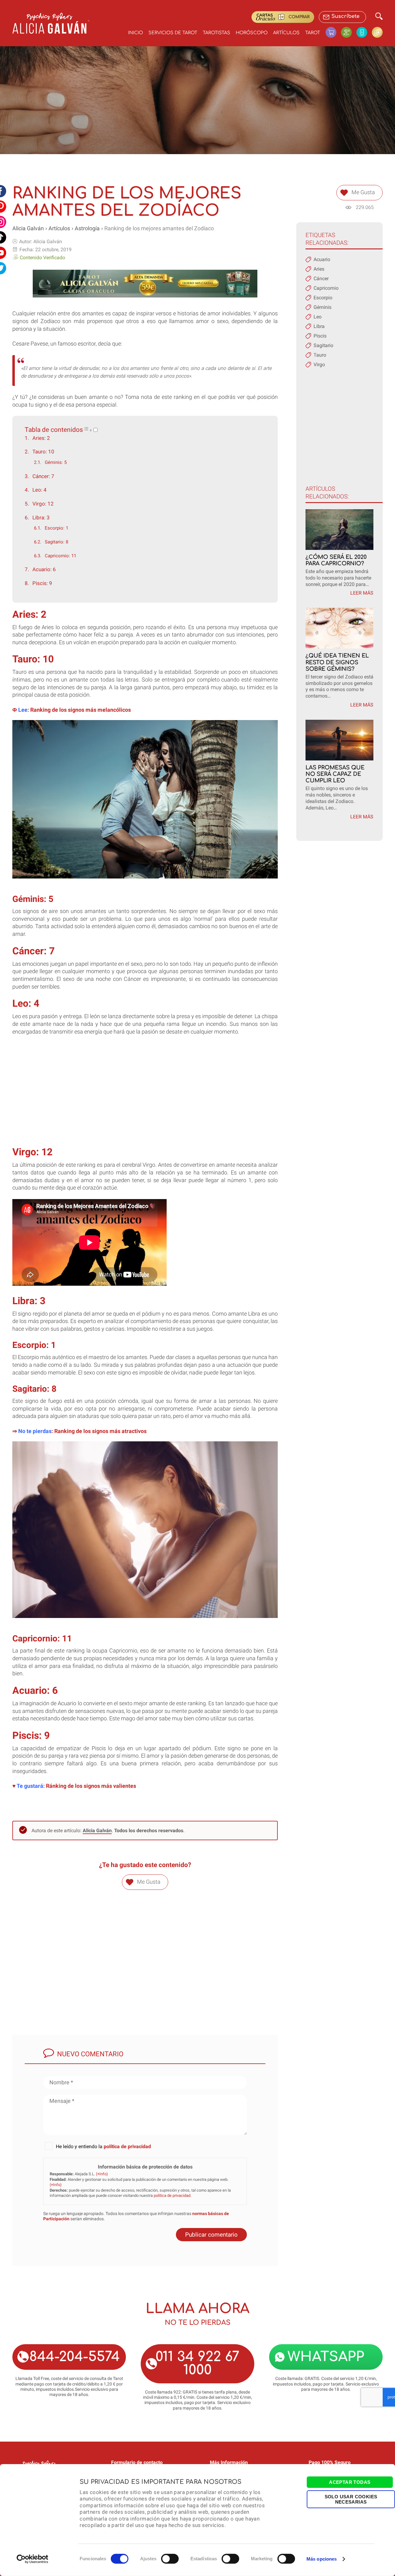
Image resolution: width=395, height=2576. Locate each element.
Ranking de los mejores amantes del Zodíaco (159, 228)
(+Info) (102, 2174)
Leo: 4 (39, 490)
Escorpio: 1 (56, 528)
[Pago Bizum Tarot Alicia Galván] (364, 32)
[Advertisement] (145, 1097)
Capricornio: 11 (60, 556)
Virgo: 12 (43, 504)
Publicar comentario (211, 2235)
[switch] (170, 2559)
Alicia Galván (28, 228)
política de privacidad (127, 2146)
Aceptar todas (350, 2482)
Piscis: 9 (42, 583)
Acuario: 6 (44, 569)
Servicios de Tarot (173, 33)
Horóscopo (252, 33)
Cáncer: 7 (43, 476)
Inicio (135, 33)
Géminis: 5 (56, 462)
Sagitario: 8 (56, 542)
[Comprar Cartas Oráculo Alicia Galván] (377, 32)
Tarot (313, 33)
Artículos (286, 33)
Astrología (87, 228)
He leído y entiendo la (103, 2146)
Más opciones (322, 2559)
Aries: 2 (41, 438)
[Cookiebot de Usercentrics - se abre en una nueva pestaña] (33, 2559)
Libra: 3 (41, 518)
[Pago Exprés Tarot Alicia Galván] (349, 32)
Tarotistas (216, 33)
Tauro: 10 (43, 452)
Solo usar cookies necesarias (351, 2499)
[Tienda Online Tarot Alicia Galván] (333, 32)
